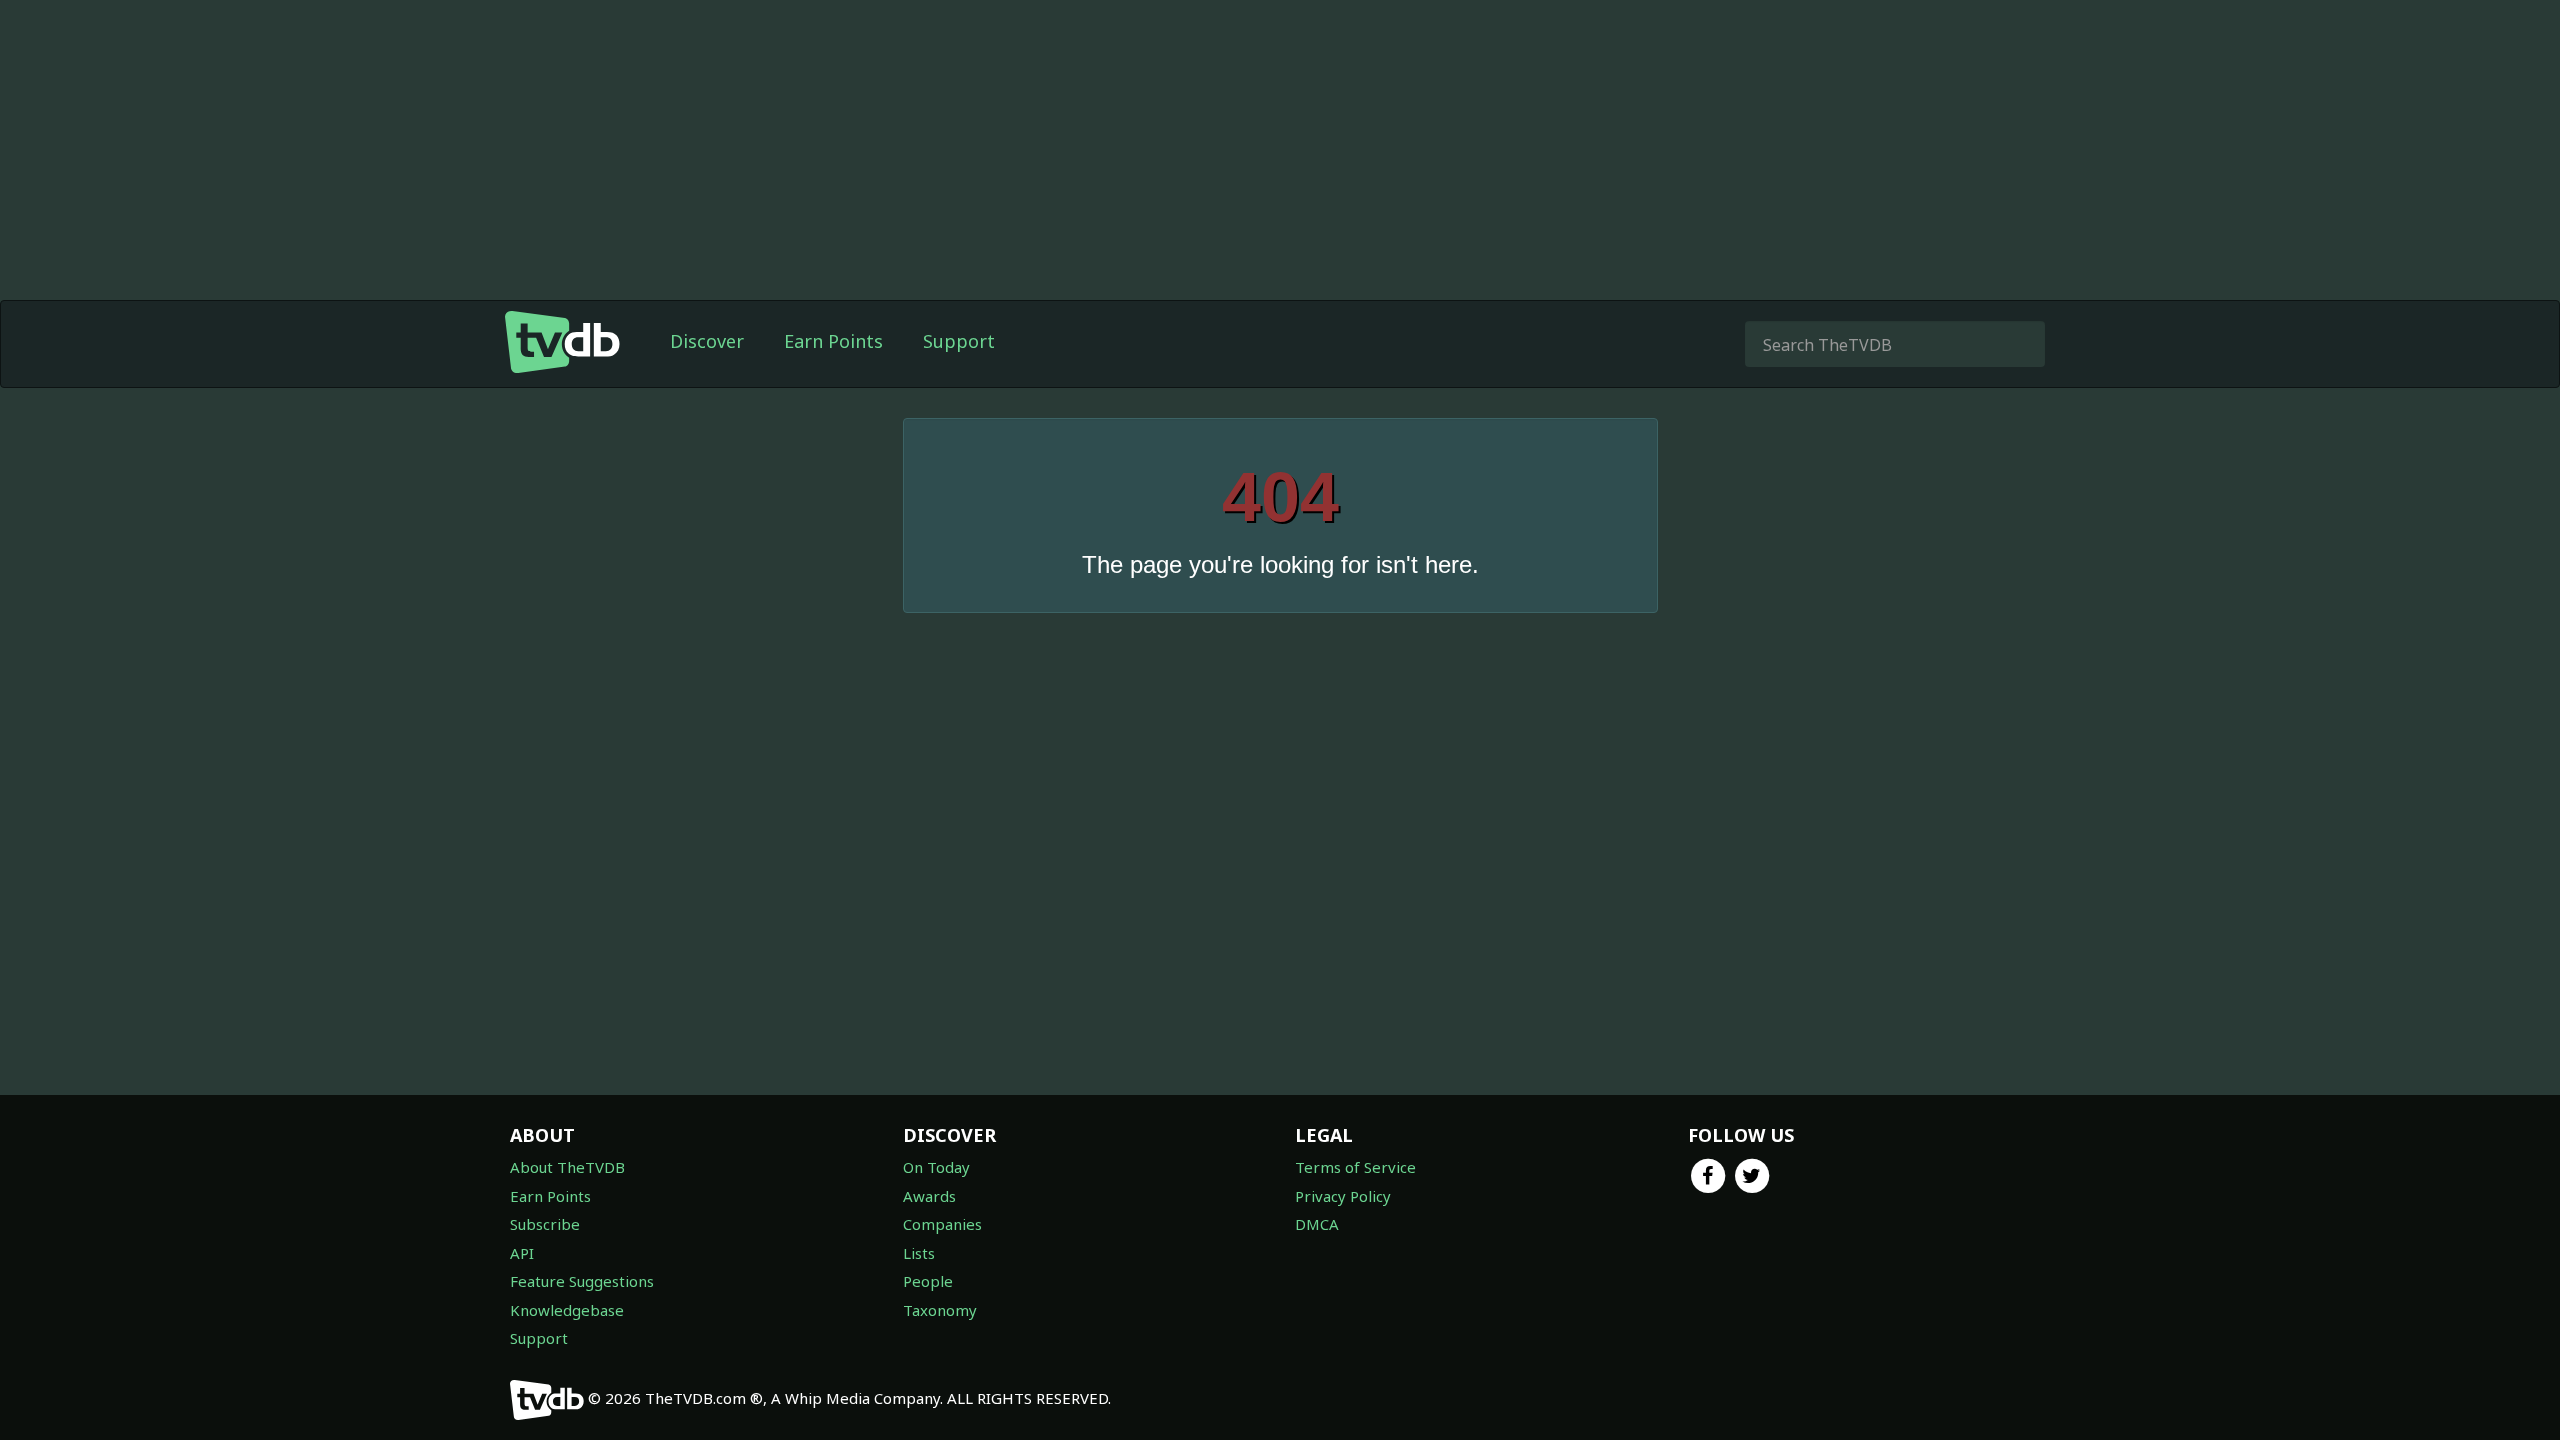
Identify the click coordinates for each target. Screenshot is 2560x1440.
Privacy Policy (1343, 1196)
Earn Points (833, 341)
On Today (936, 1167)
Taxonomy (940, 1310)
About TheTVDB (567, 1167)
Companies (942, 1224)
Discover (707, 341)
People (928, 1281)
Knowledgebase (567, 1310)
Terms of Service (1355, 1167)
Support (959, 341)
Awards (929, 1196)
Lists (919, 1253)
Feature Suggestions (582, 1281)
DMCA (1317, 1224)
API (522, 1253)
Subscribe (545, 1224)
